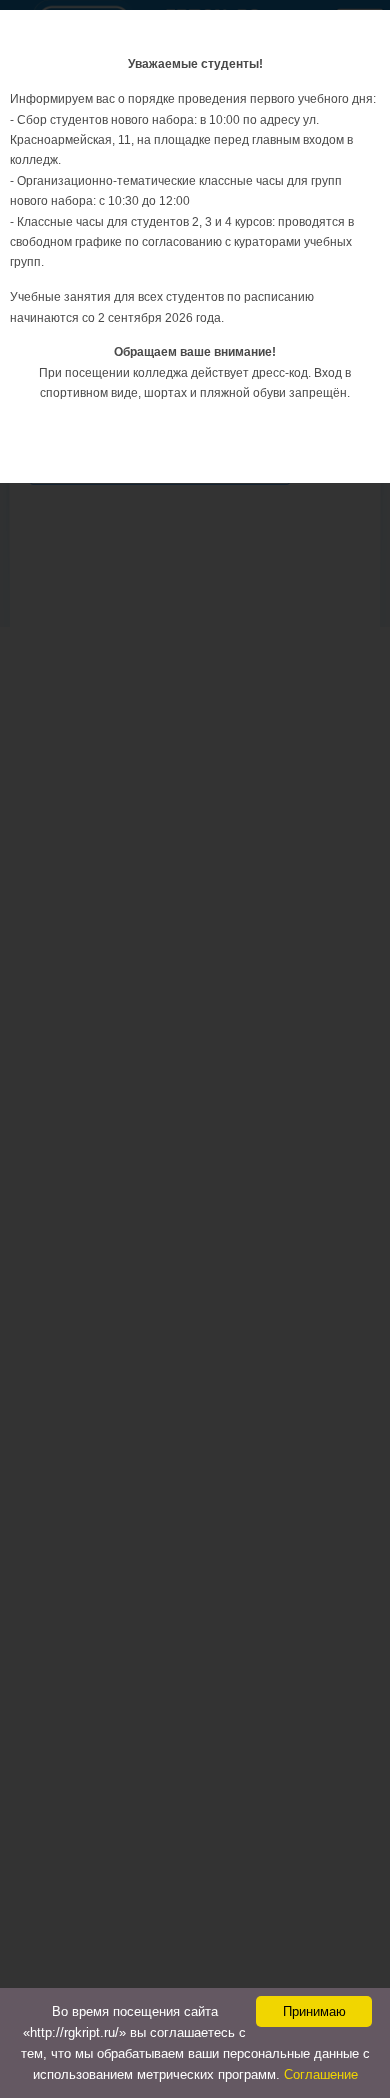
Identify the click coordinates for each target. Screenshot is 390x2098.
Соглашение (321, 2074)
